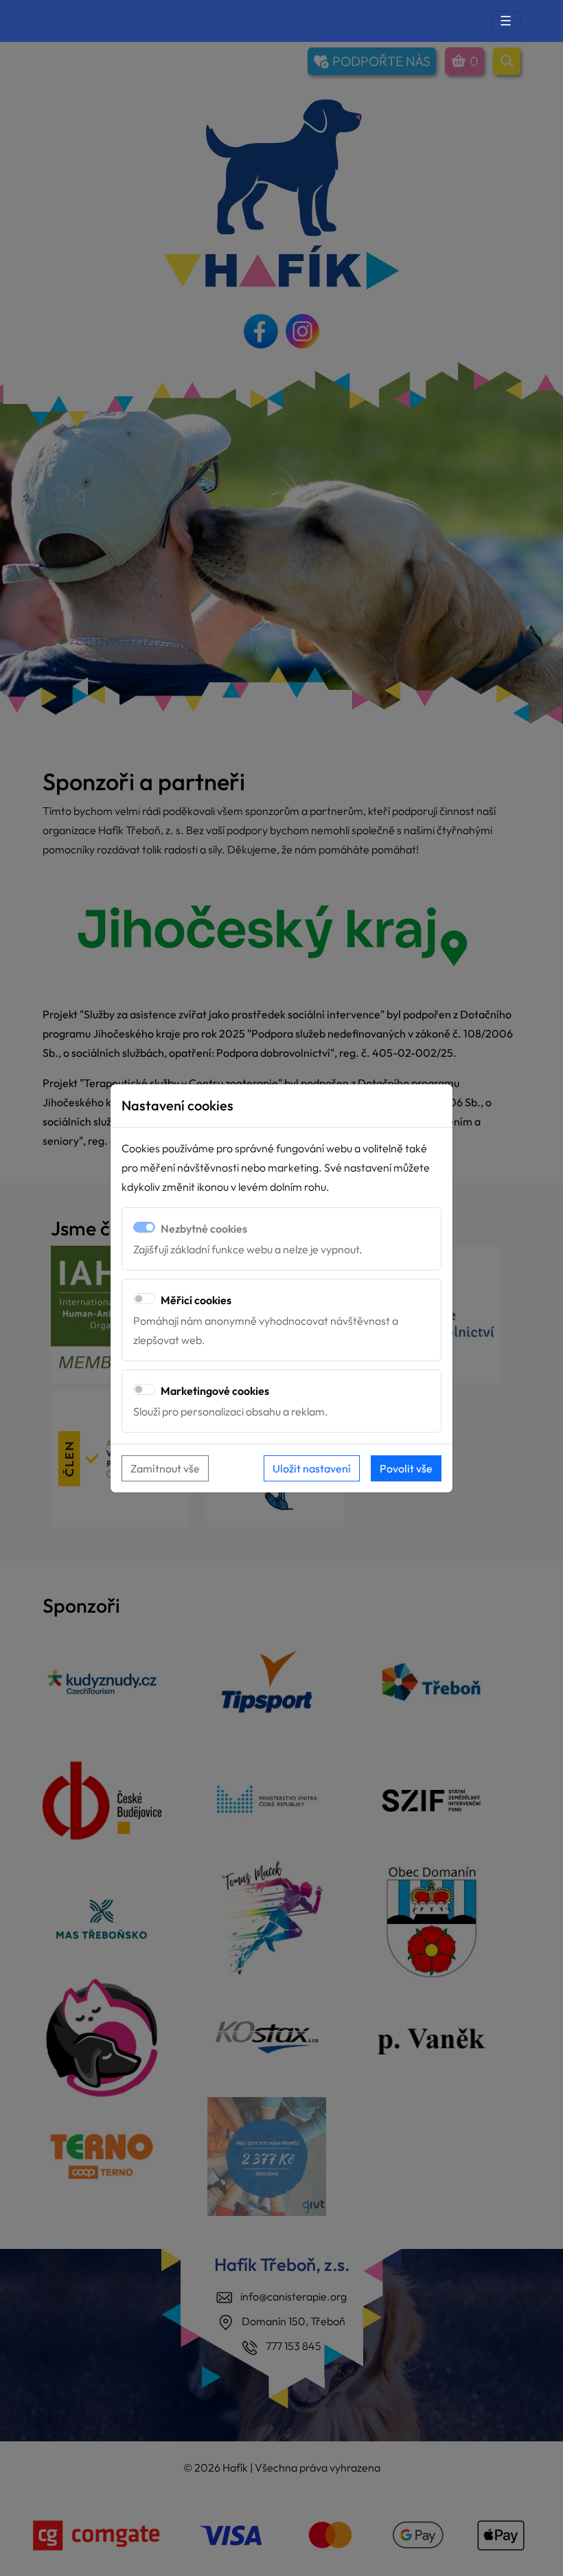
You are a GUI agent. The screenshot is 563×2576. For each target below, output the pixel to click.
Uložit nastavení (312, 1468)
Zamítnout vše (165, 1468)
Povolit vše (406, 1468)
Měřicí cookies (196, 1300)
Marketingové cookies (215, 1391)
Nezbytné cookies (204, 1229)
